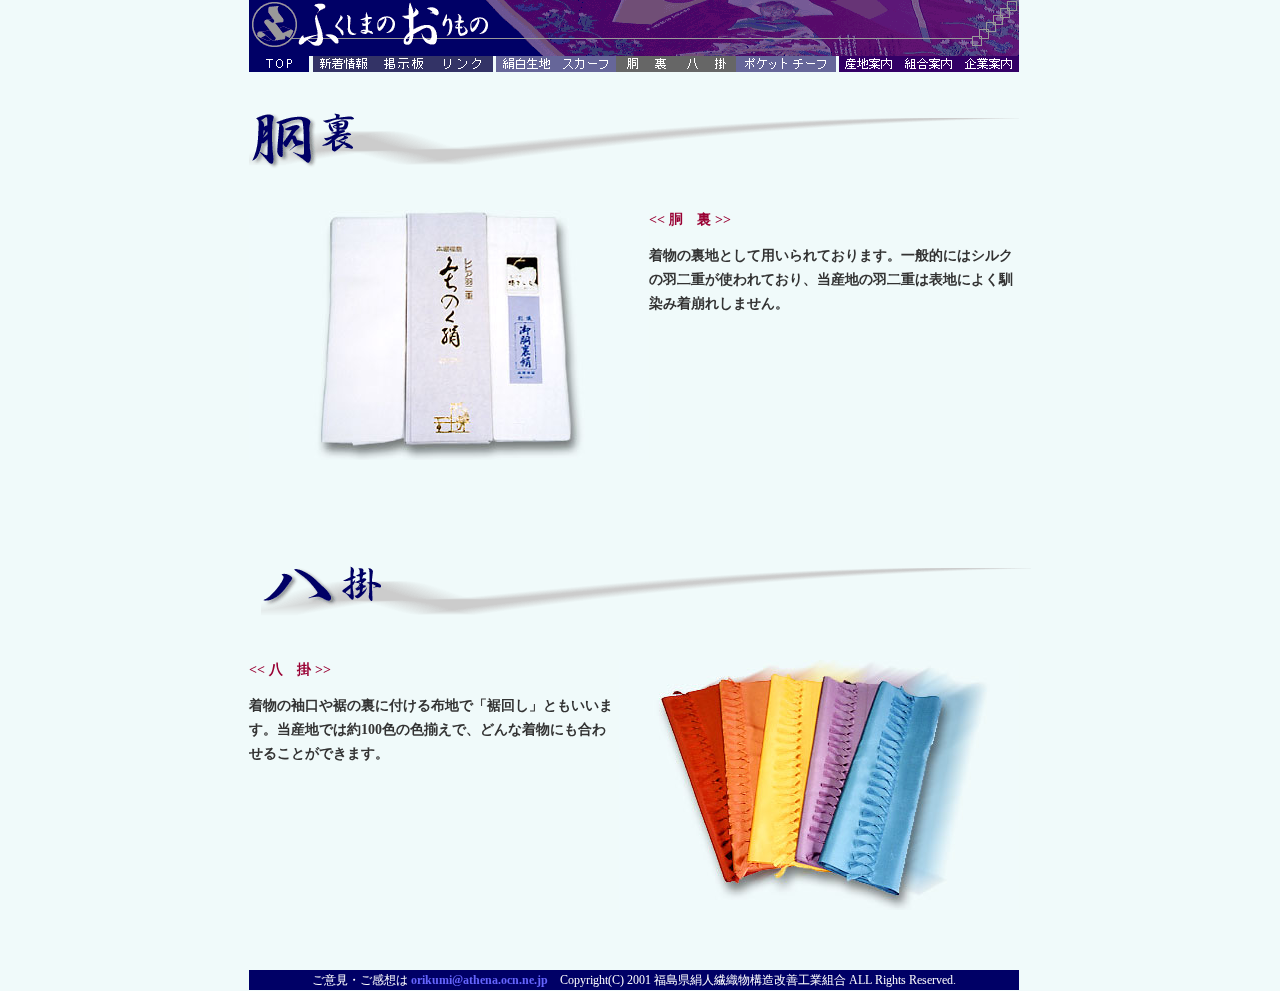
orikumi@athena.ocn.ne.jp (479, 980)
